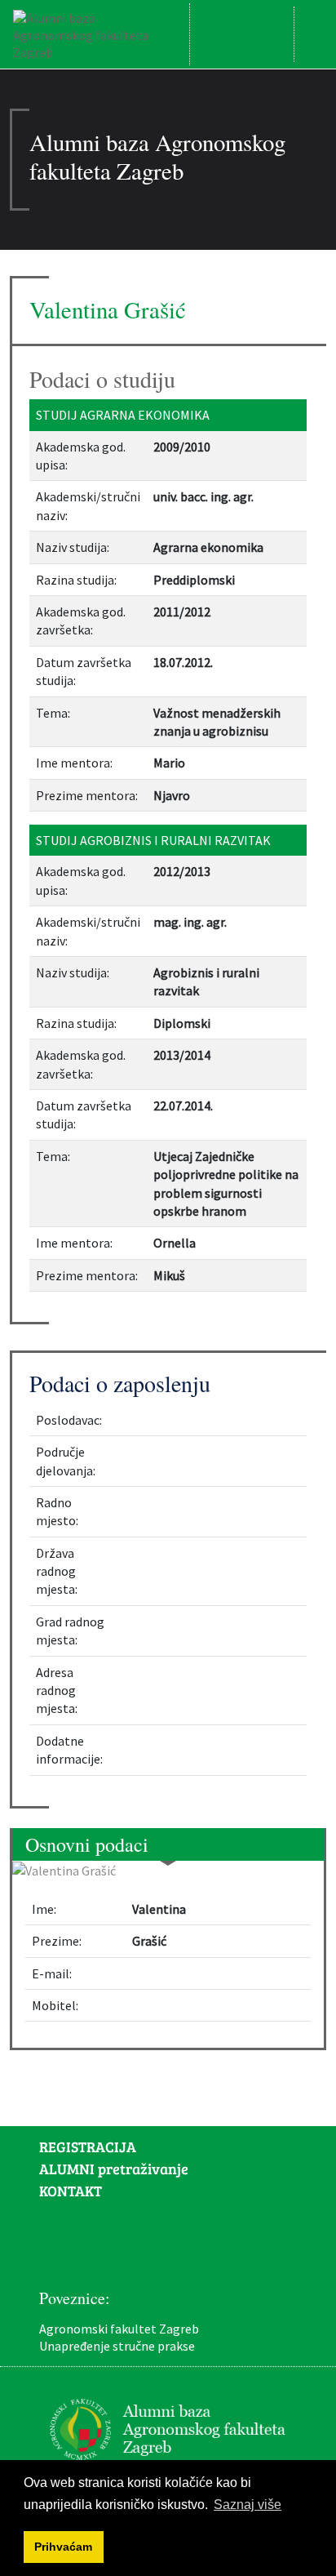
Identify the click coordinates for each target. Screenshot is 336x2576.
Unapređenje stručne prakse (117, 2346)
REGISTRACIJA (88, 2147)
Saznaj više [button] (248, 2505)
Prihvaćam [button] (63, 2547)
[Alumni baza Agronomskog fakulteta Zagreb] (95, 34)
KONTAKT (71, 2191)
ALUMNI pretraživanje (114, 2169)
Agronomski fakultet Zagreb (119, 2329)
